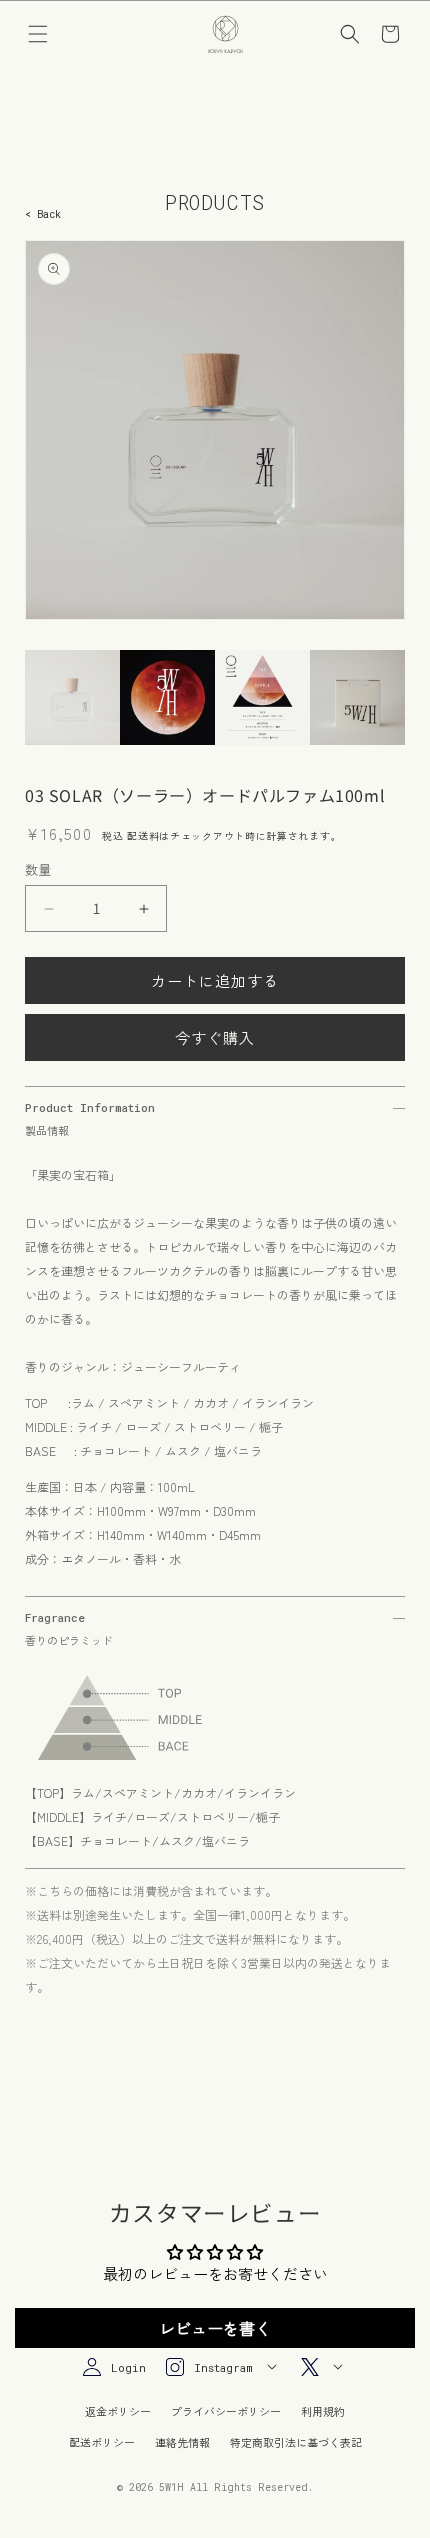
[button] (38, 34)
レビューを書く (215, 2328)
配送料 (143, 835)
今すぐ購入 (215, 1037)
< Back (43, 214)
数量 (38, 869)
